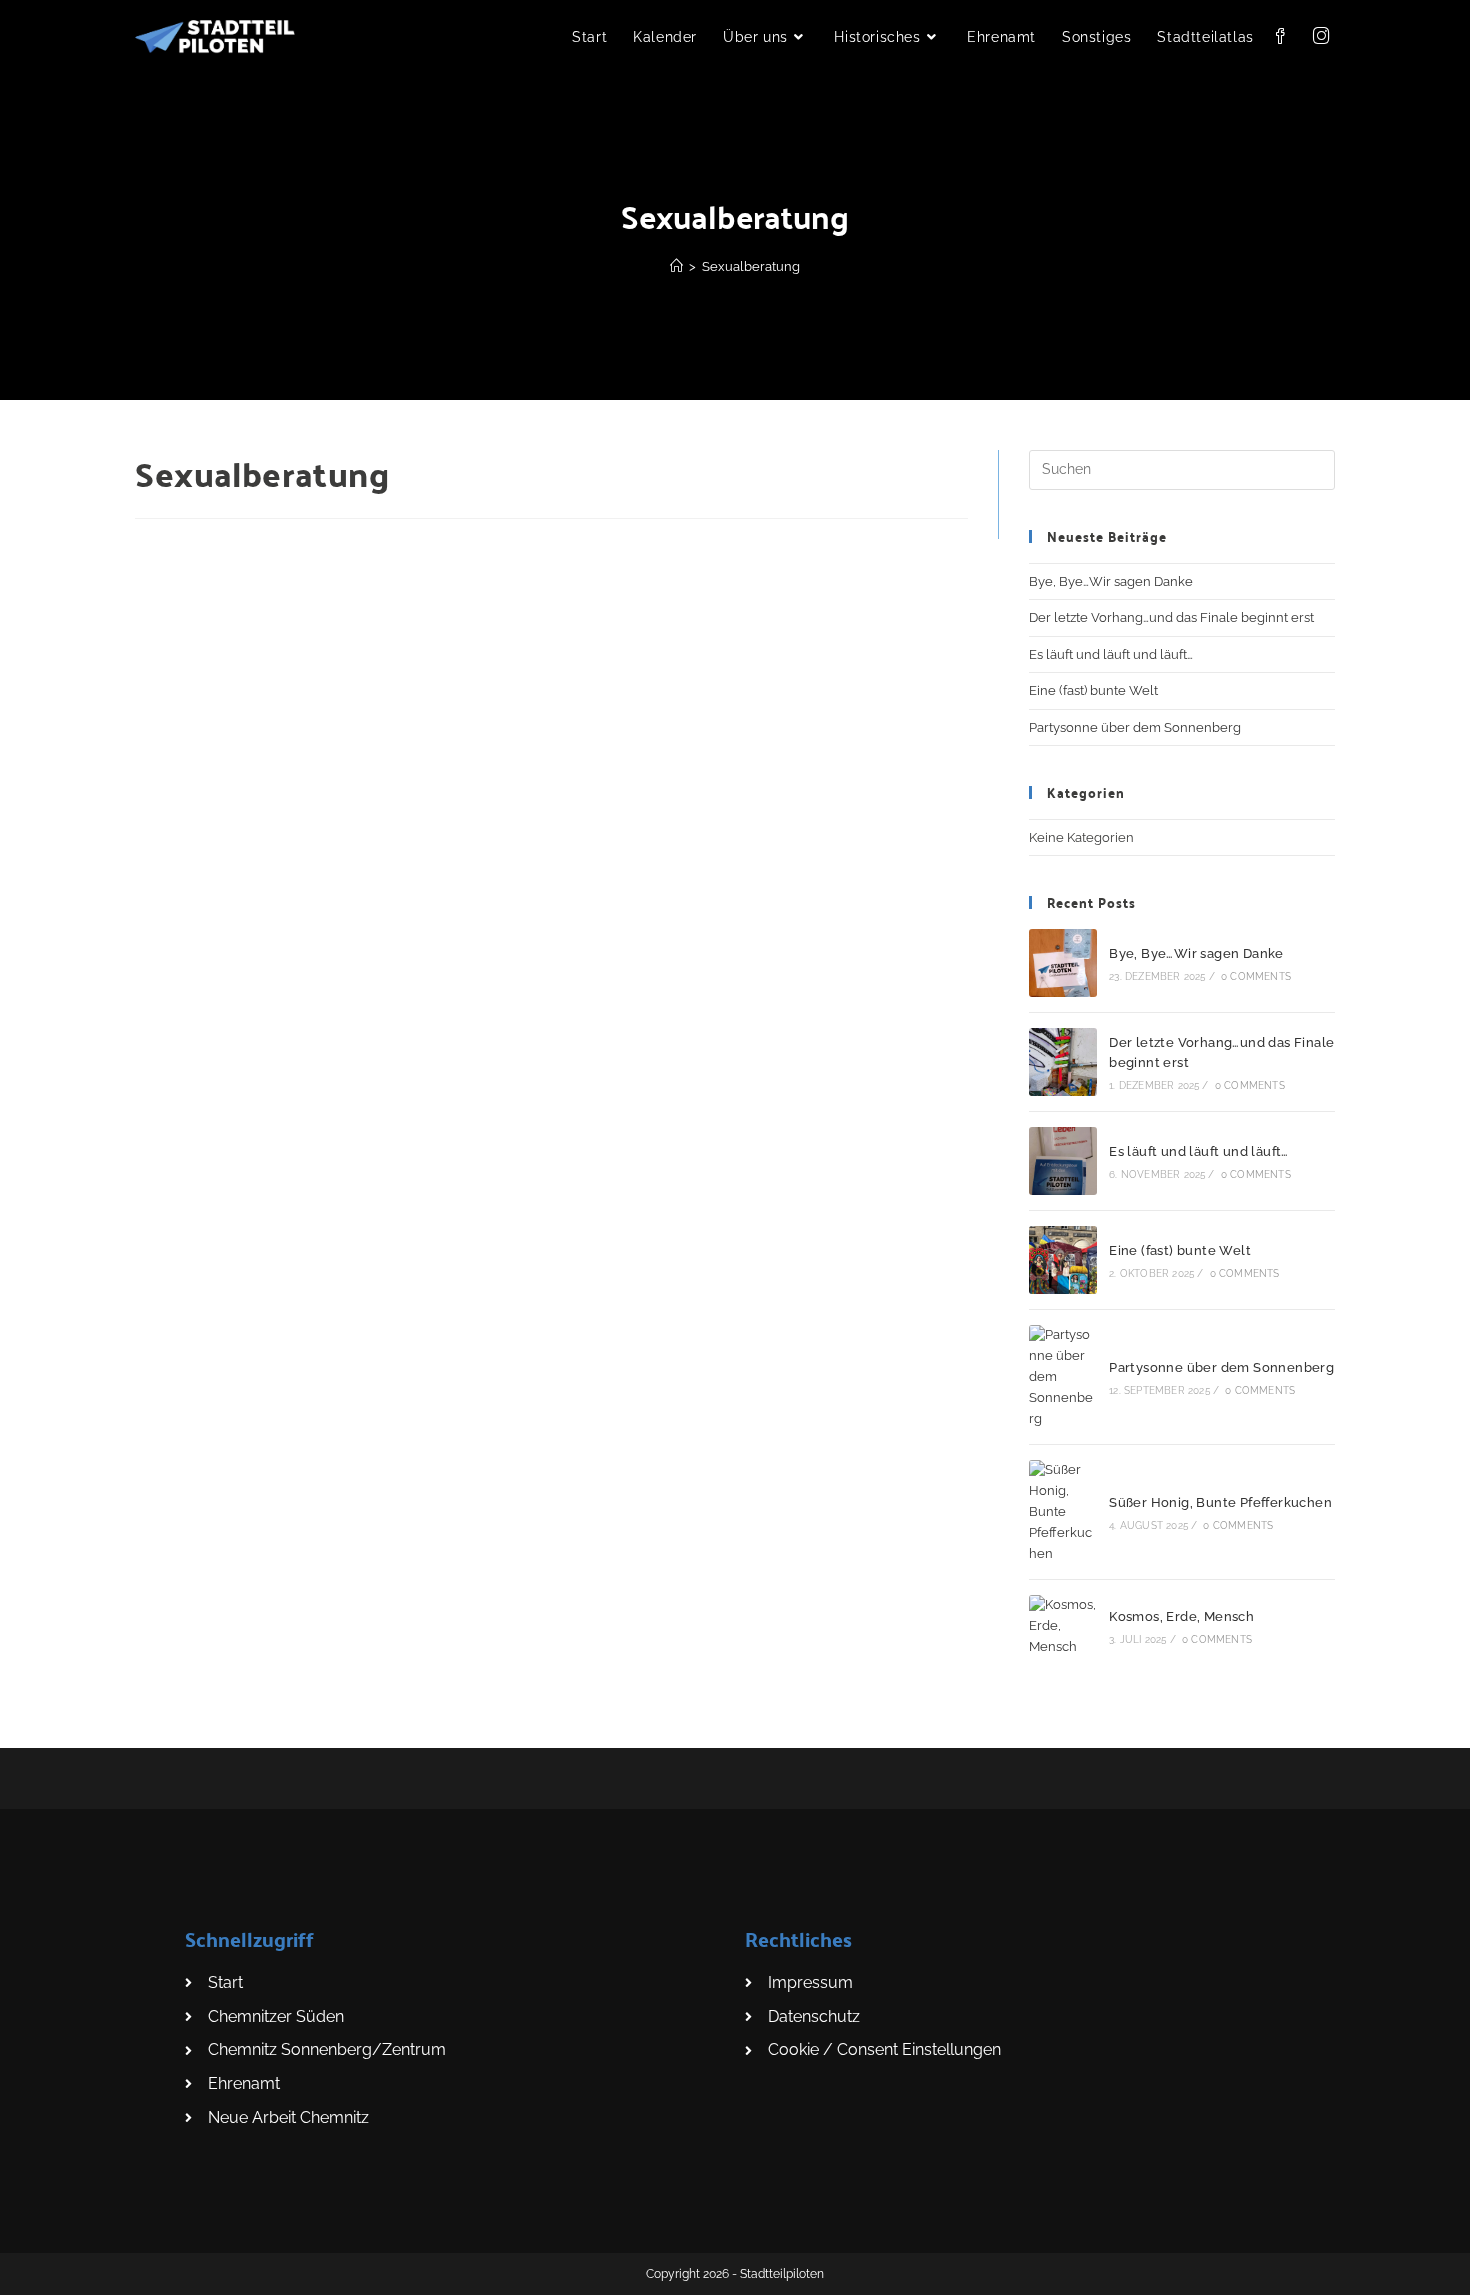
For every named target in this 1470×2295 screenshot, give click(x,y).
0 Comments (1256, 976)
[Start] (676, 266)
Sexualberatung (751, 266)
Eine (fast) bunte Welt (1093, 690)
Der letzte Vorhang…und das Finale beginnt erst (1171, 617)
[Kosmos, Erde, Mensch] (1063, 1626)
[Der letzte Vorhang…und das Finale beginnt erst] (1063, 1062)
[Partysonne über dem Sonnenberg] (1063, 1377)
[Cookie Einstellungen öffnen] (44, 2269)
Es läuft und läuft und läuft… (1111, 654)
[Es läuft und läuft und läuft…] (1063, 1161)
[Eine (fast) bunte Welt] (1063, 1260)
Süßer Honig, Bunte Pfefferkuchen (1220, 1502)
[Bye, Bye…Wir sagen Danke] (1063, 963)
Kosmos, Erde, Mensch (1181, 1616)
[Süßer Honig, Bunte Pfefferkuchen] (1063, 1512)
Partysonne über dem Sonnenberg (1135, 727)
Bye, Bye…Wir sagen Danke (1111, 581)
